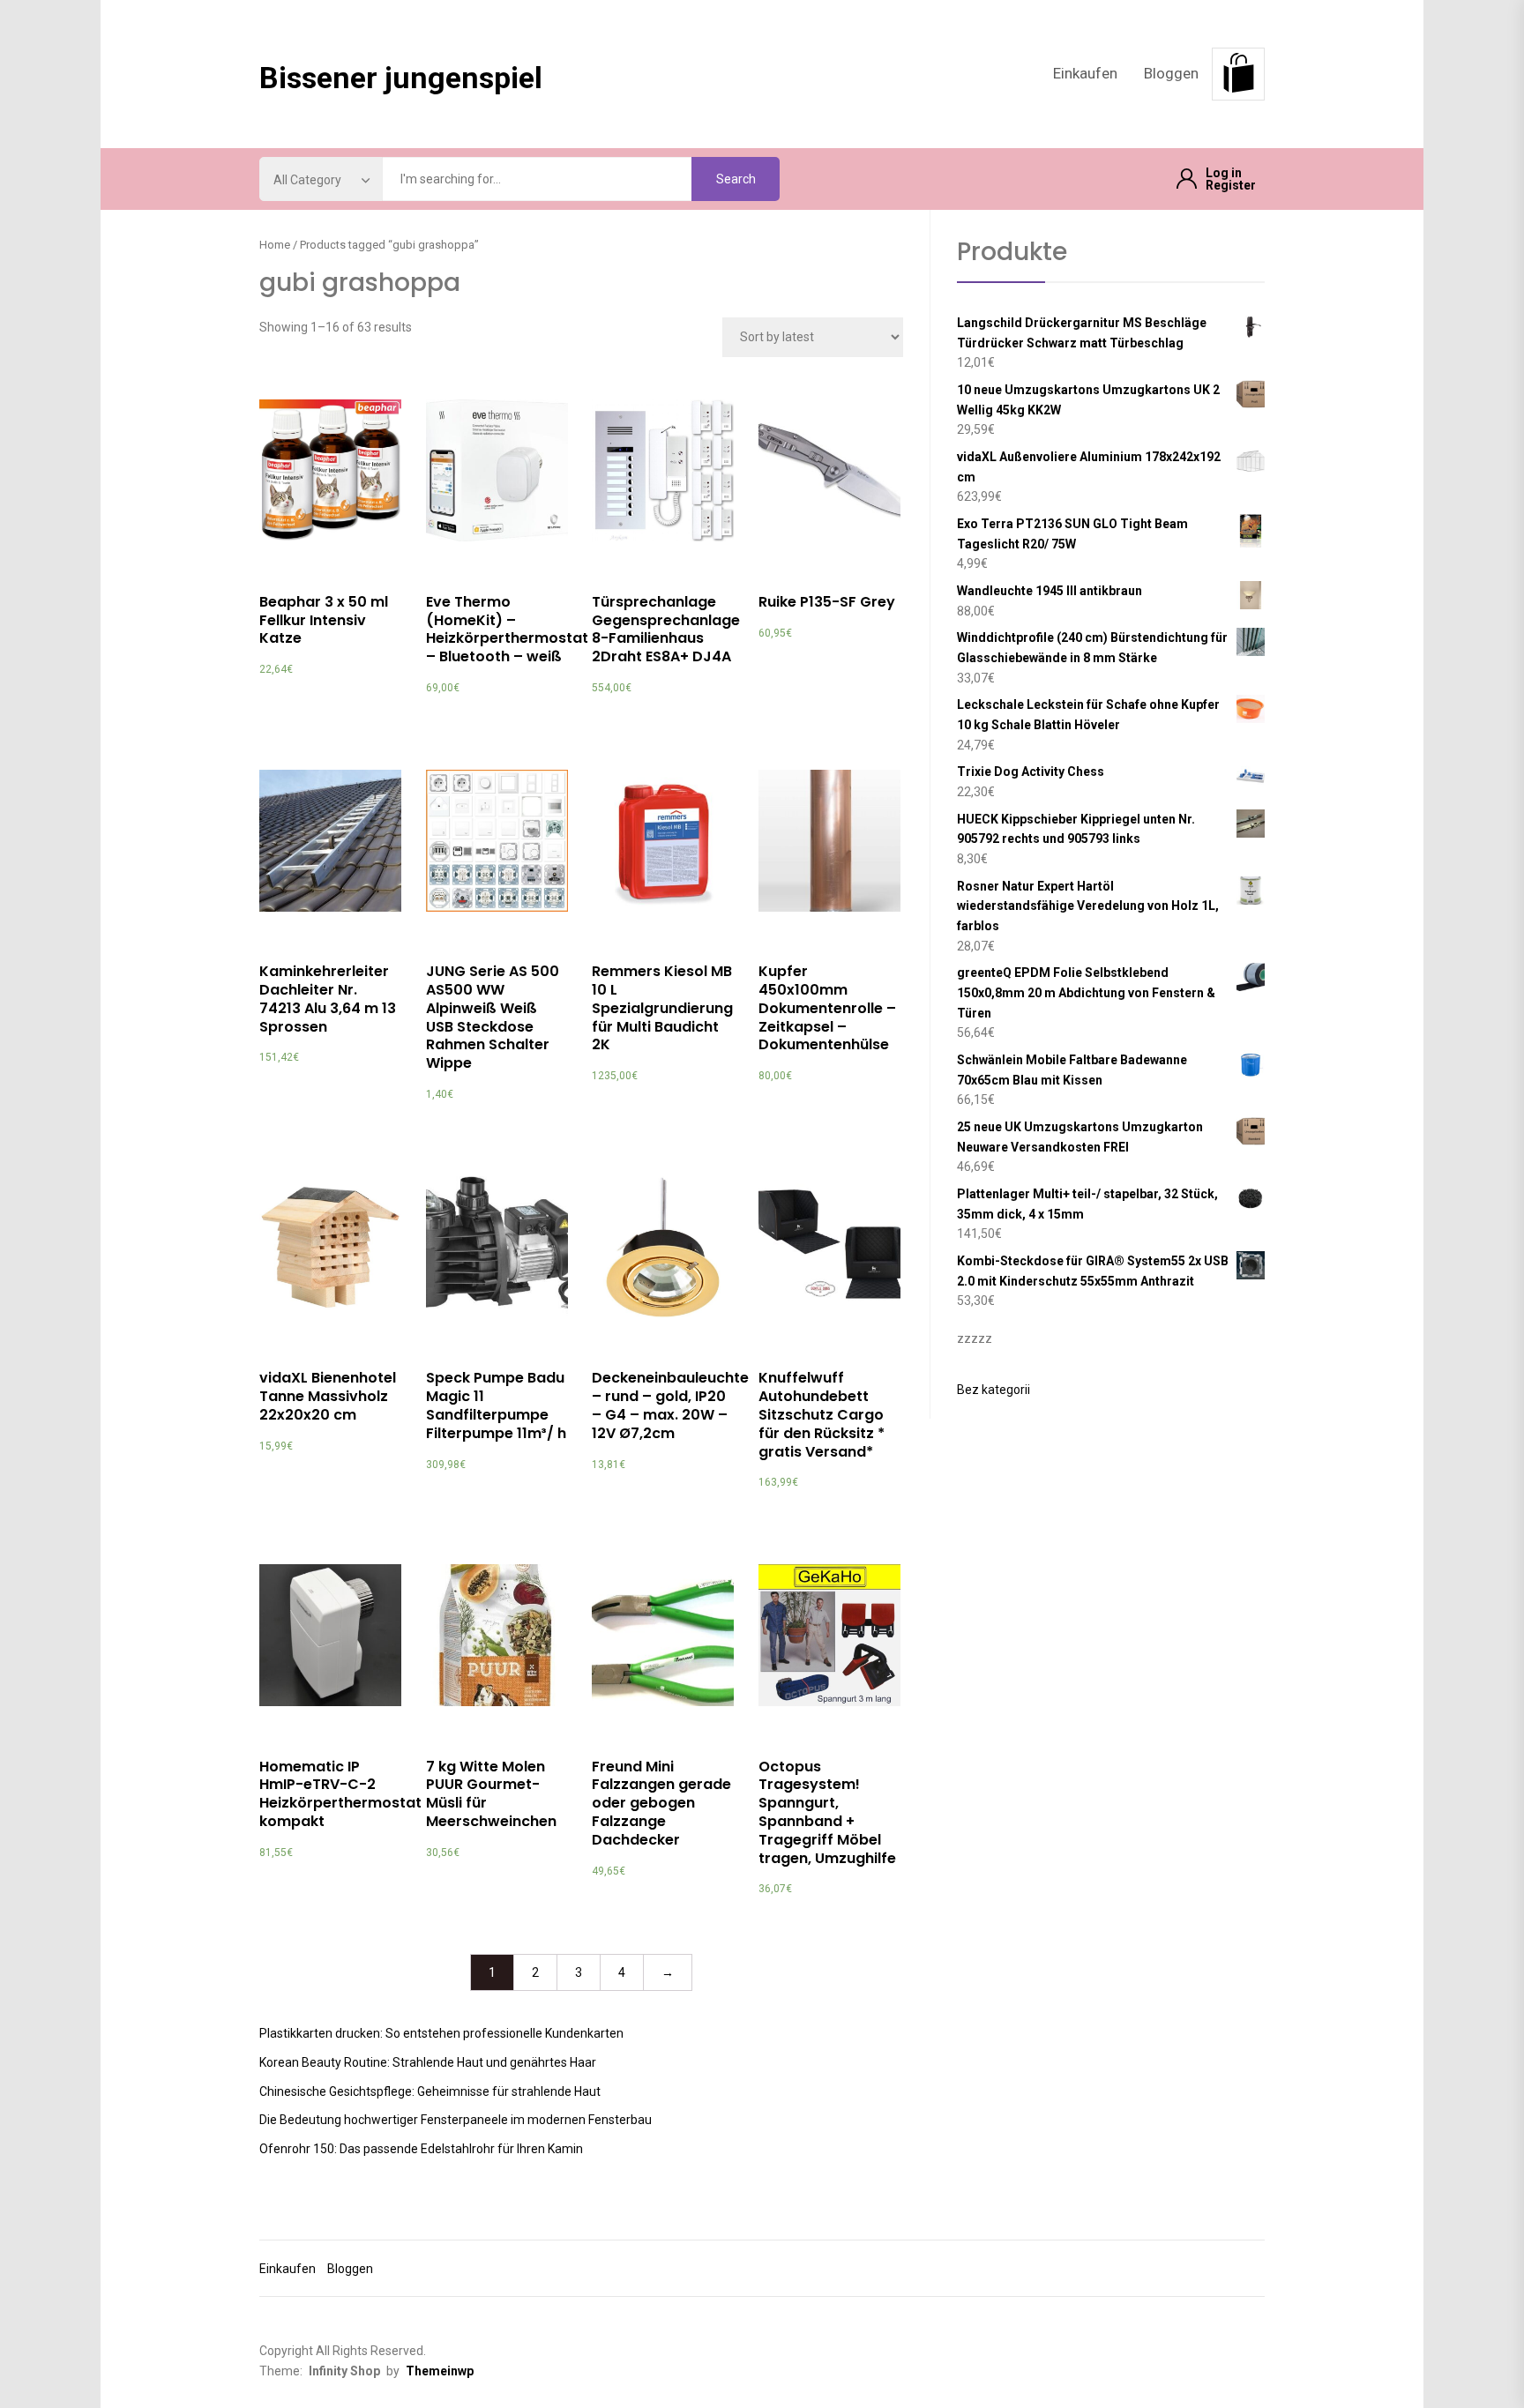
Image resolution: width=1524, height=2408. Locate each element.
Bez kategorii (994, 1390)
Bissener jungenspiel (401, 78)
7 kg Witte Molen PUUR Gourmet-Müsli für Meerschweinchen (491, 1794)
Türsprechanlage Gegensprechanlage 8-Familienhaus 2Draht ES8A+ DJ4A (666, 629)
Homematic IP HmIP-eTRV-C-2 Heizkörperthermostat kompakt (340, 1794)
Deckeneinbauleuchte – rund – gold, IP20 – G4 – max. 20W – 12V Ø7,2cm (670, 1405)
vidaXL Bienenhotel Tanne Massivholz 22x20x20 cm (328, 1396)
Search (736, 179)
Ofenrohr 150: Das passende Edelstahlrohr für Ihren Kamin (421, 2149)
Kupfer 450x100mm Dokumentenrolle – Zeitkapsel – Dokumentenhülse (827, 1008)
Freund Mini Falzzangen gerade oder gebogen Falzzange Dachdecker (661, 1803)
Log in (1224, 173)
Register (1231, 185)
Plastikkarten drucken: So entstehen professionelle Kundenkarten (441, 2033)
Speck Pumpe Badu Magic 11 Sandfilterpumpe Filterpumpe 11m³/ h (496, 1405)
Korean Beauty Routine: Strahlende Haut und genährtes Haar (428, 2062)
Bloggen (1171, 73)
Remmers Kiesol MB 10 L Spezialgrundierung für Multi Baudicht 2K (662, 1008)
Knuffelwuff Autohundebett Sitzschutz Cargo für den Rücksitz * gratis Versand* (822, 1414)
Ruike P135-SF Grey (827, 602)
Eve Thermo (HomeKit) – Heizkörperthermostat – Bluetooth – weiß (507, 629)
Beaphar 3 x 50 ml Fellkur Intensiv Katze (324, 620)
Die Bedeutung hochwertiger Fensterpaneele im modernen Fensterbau (456, 2120)
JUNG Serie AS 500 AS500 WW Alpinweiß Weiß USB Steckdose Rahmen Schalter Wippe (493, 1017)
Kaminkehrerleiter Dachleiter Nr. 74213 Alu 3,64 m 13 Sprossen (328, 999)
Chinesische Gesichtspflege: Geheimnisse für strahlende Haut (430, 2091)
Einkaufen (1085, 73)
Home (275, 245)
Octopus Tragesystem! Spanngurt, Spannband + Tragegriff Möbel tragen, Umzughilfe (827, 1812)
